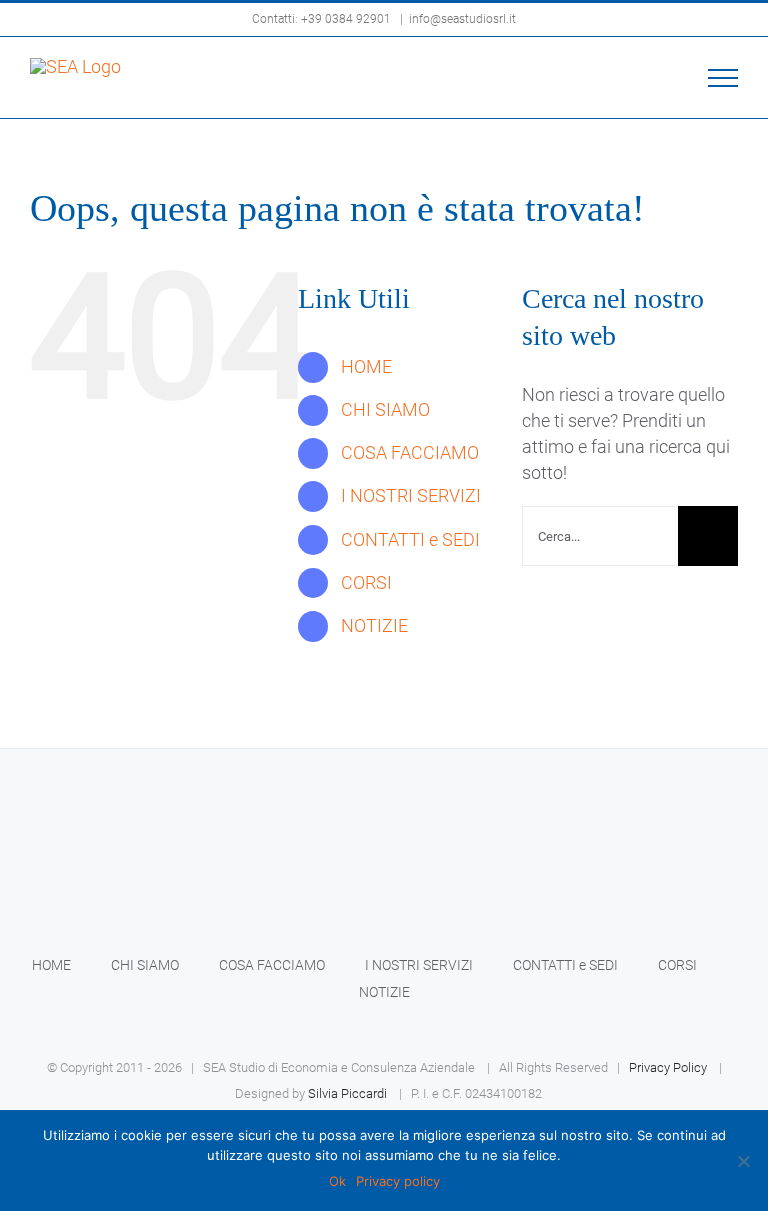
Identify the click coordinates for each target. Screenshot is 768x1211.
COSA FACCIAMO (410, 452)
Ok (337, 1181)
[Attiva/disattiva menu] (723, 78)
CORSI (366, 582)
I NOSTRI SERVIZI (411, 495)
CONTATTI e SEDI (410, 539)
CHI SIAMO (385, 409)
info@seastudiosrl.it (462, 19)
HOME (366, 366)
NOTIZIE (374, 625)
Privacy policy (398, 1181)
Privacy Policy (668, 1067)
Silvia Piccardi (347, 1093)
